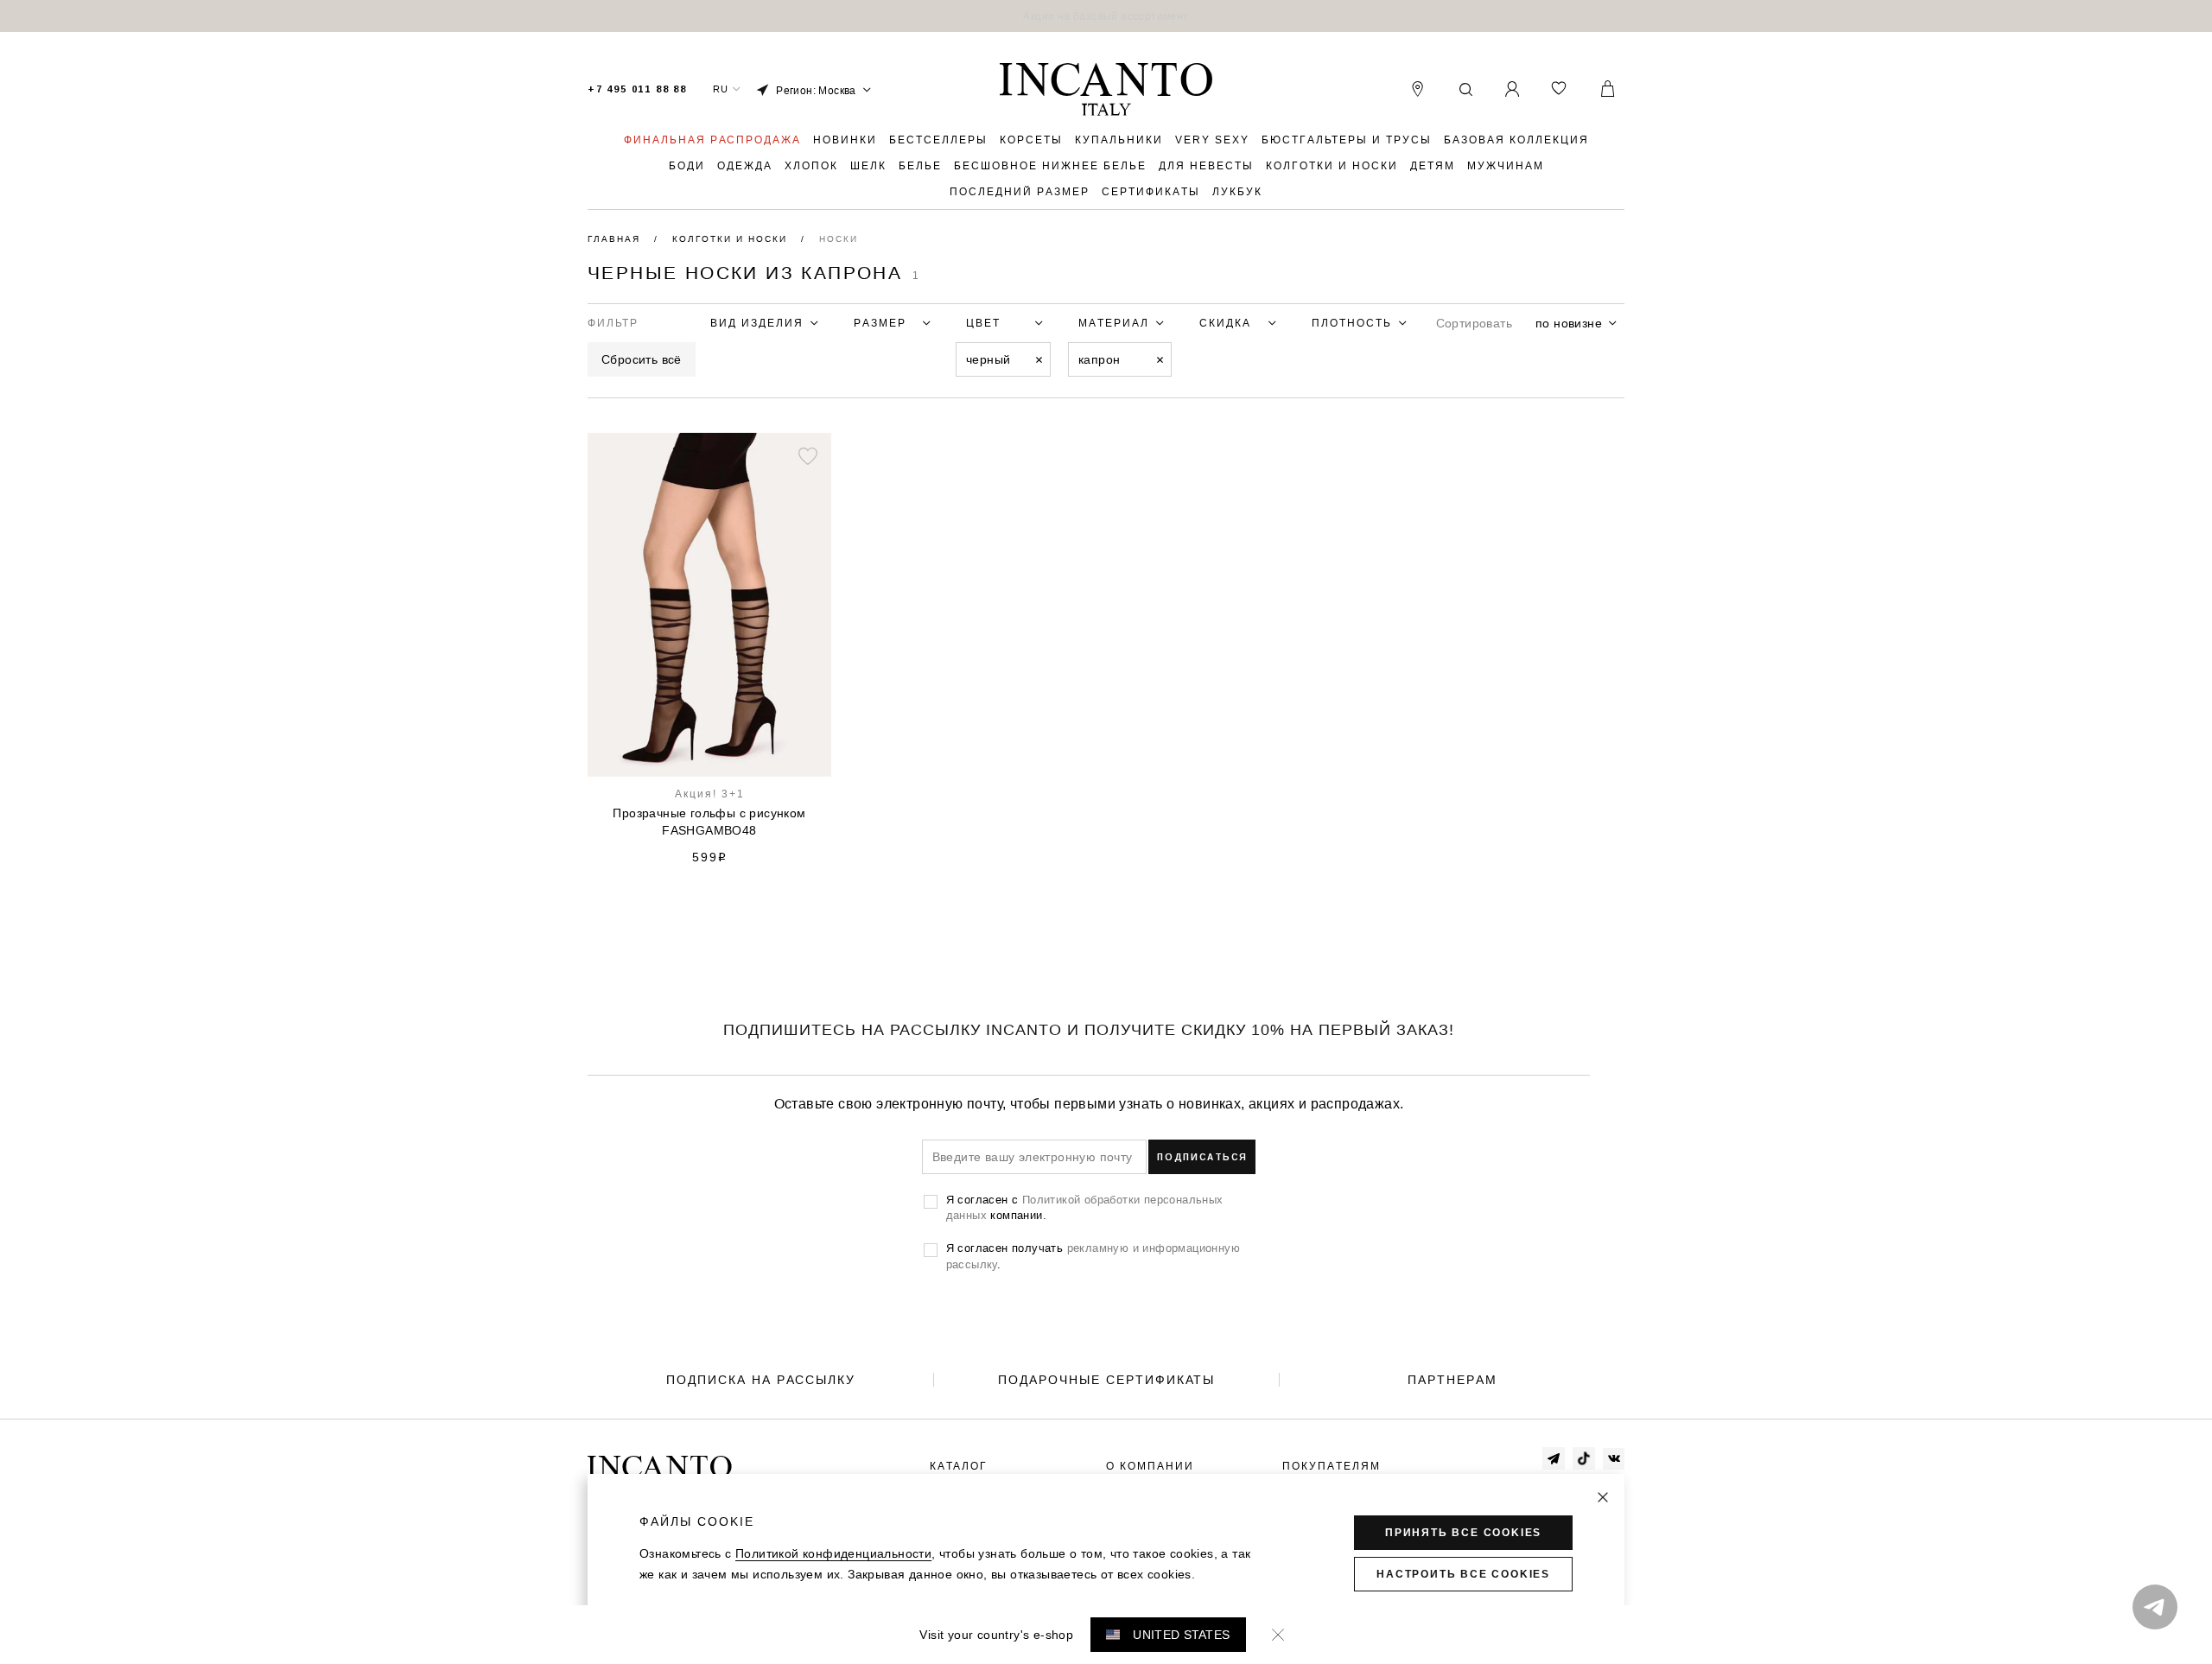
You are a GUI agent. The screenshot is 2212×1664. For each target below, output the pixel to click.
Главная (616, 239)
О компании (1150, 1466)
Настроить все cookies (1463, 1574)
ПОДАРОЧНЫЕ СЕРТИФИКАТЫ (1106, 1380)
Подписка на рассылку (761, 1380)
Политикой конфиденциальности (833, 1553)
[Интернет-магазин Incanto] (1106, 90)
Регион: (816, 90)
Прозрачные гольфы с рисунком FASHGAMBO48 (709, 822)
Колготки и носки (732, 239)
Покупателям (1332, 1466)
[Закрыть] (1603, 1497)
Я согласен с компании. (1085, 1207)
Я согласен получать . (1093, 1255)
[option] (1106, 16)
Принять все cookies (1463, 1533)
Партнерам (1452, 1380)
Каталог (959, 1466)
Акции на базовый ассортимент (1106, 16)
